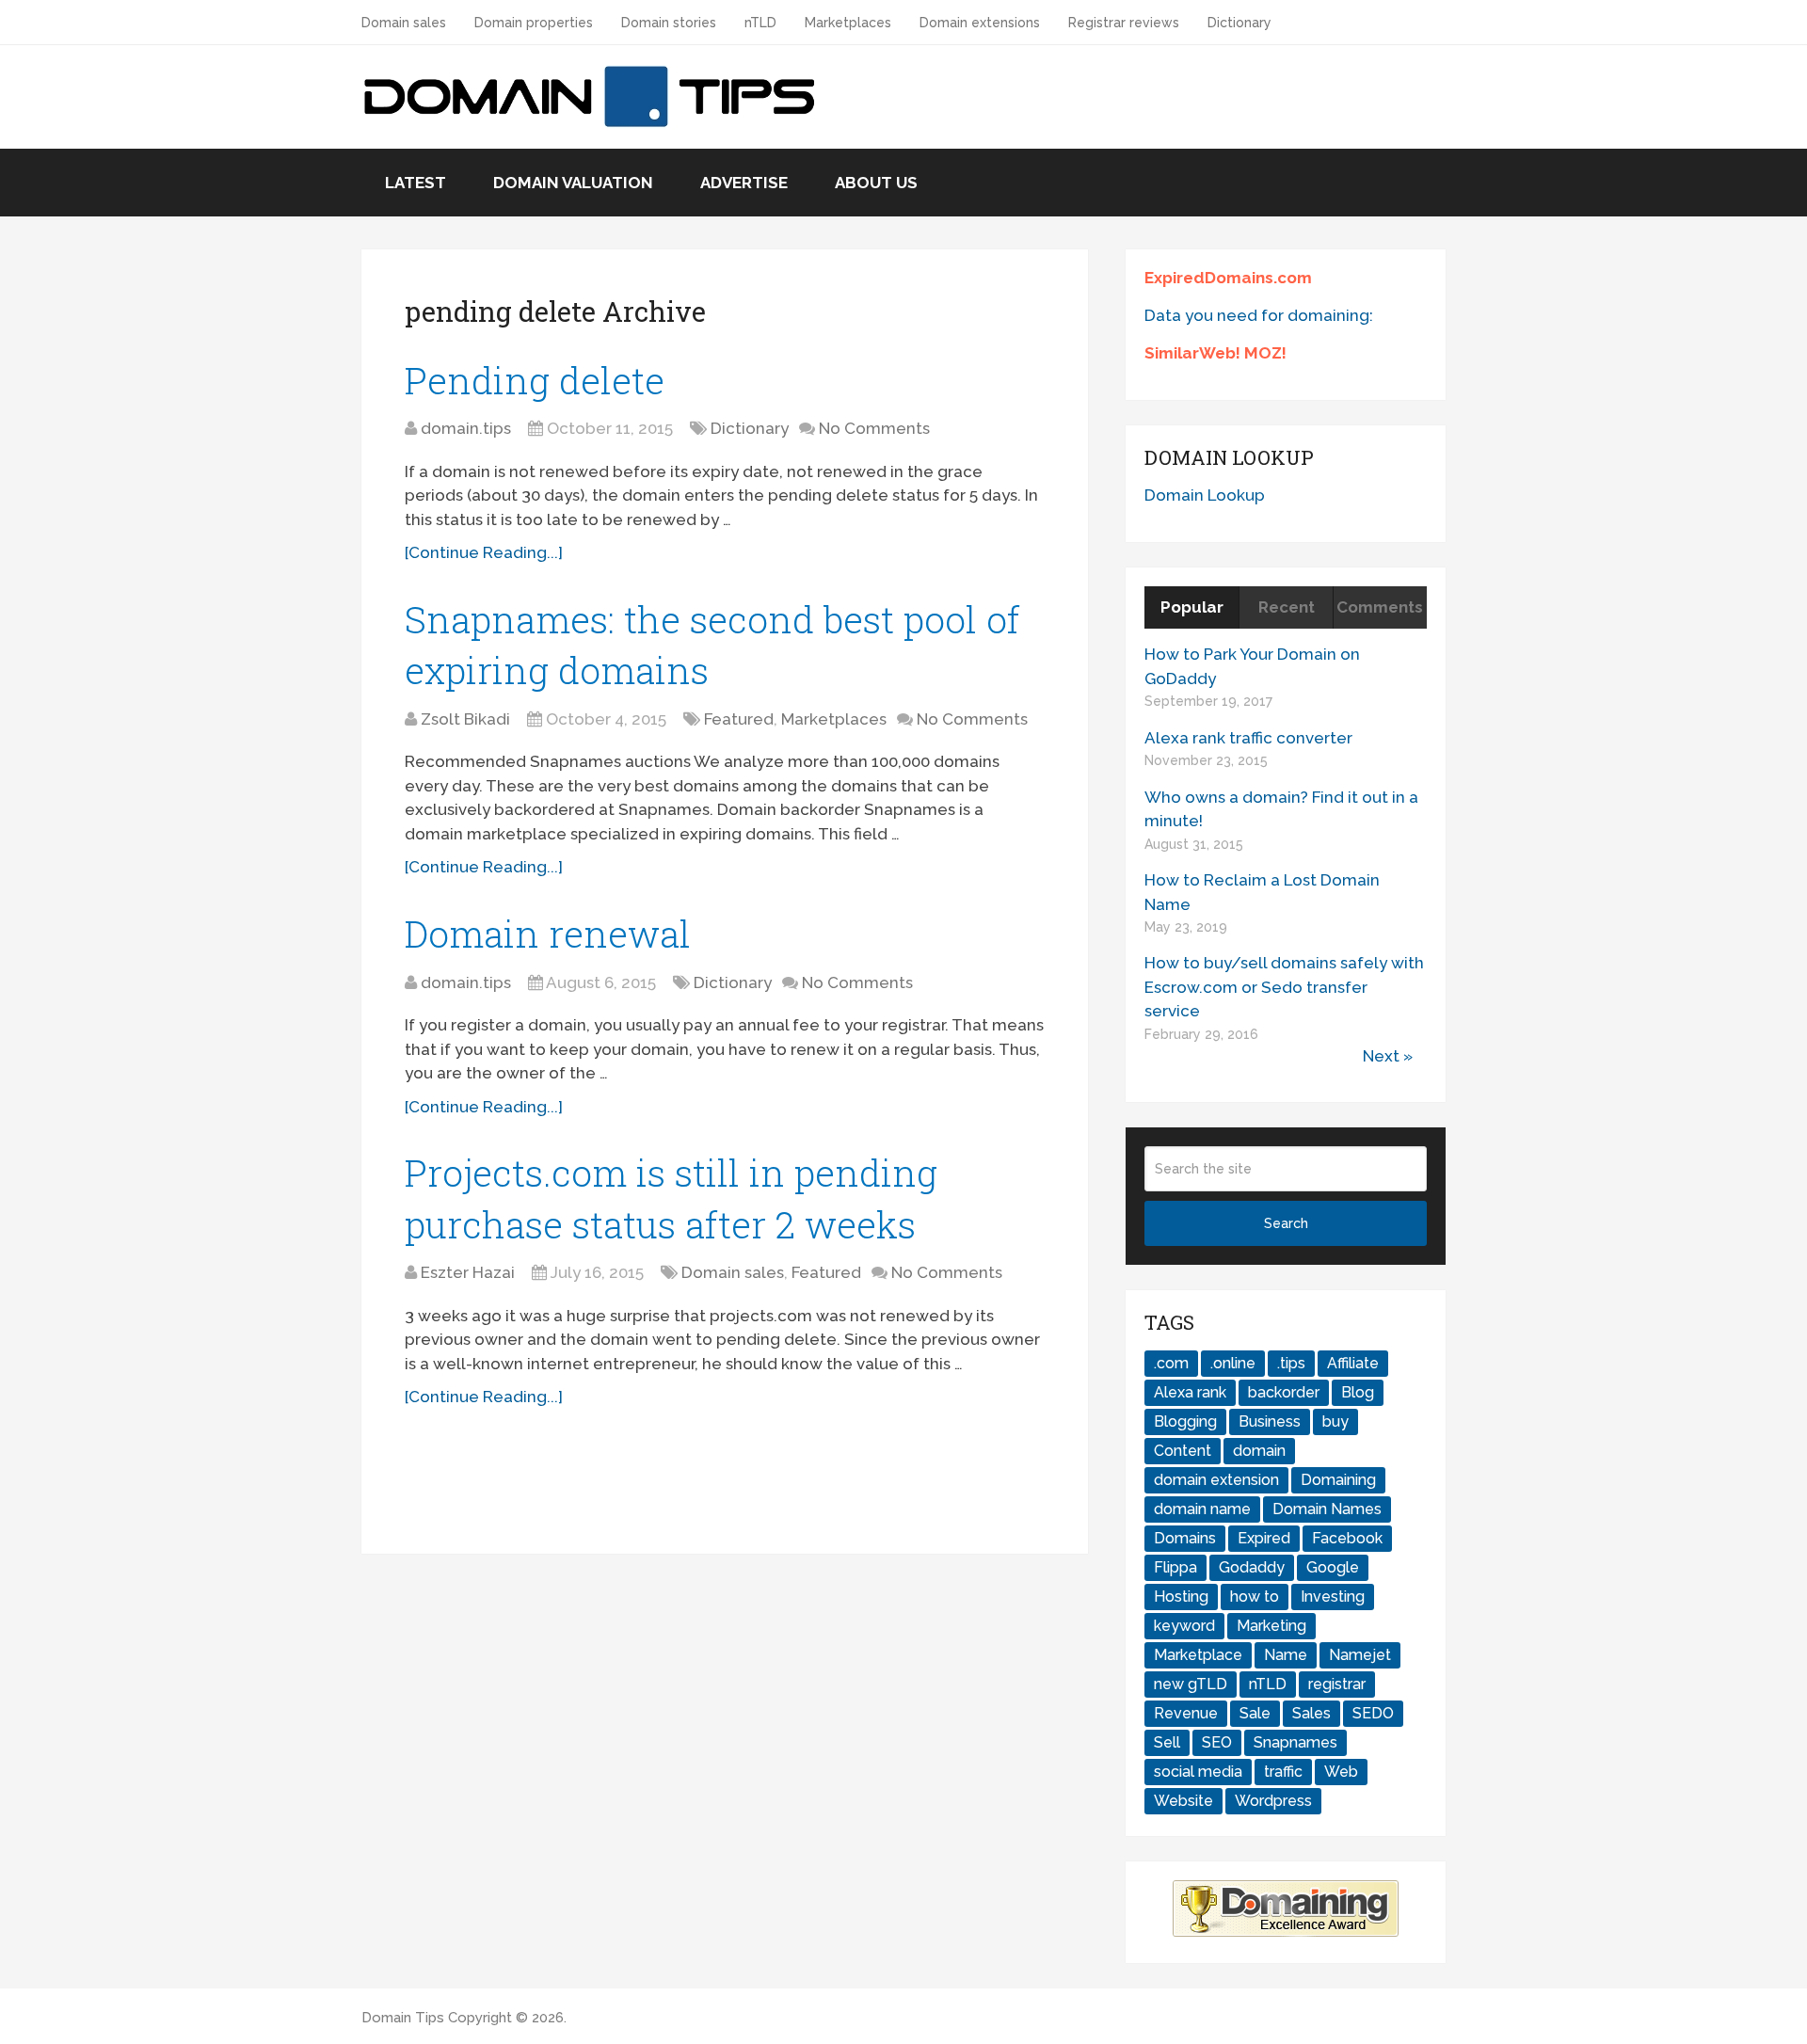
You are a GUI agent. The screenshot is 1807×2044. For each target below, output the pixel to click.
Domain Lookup (1205, 495)
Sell (1167, 1742)
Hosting (1181, 1597)
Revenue (1186, 1713)
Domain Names (1327, 1509)
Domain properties (534, 23)
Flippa (1175, 1567)
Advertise (744, 183)
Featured (739, 719)
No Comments (874, 428)
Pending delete (535, 380)
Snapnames (1295, 1742)
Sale (1255, 1713)
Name (1286, 1655)
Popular (1192, 607)
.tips (1291, 1363)
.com (1171, 1363)
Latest (416, 183)
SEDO (1373, 1713)
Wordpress (1273, 1801)
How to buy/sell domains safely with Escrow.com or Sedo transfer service (1284, 987)
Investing (1333, 1597)
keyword (1184, 1626)
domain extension (1216, 1480)
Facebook (1347, 1538)
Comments (1380, 607)
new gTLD (1191, 1684)
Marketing (1271, 1626)
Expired (1264, 1538)
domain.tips (466, 428)
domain (1259, 1451)
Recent (1287, 607)
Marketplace (1198, 1655)
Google (1333, 1567)
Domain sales (404, 23)
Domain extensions (980, 23)
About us (876, 183)
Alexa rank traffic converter (1248, 738)
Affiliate (1353, 1363)
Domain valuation (573, 183)
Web (1341, 1772)
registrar (1337, 1684)
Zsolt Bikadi (465, 719)
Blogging (1185, 1421)
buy (1335, 1421)
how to (1255, 1597)
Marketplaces (848, 23)
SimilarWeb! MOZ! (1215, 353)
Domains (1185, 1538)
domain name (1202, 1509)
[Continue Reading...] (484, 552)
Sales (1311, 1713)
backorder (1284, 1392)
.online (1233, 1363)
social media (1198, 1772)
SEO (1217, 1742)
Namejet (1360, 1655)
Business (1270, 1421)
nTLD (760, 23)
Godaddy (1252, 1567)
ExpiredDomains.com (1228, 278)
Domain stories (669, 23)
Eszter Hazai (468, 1272)
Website (1183, 1801)
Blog (1358, 1392)
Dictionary (1239, 23)
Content (1183, 1451)
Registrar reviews (1124, 23)
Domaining (1338, 1480)
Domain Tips (403, 2018)
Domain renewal (548, 934)
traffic (1283, 1772)
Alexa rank (1190, 1392)
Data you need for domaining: (1259, 315)
